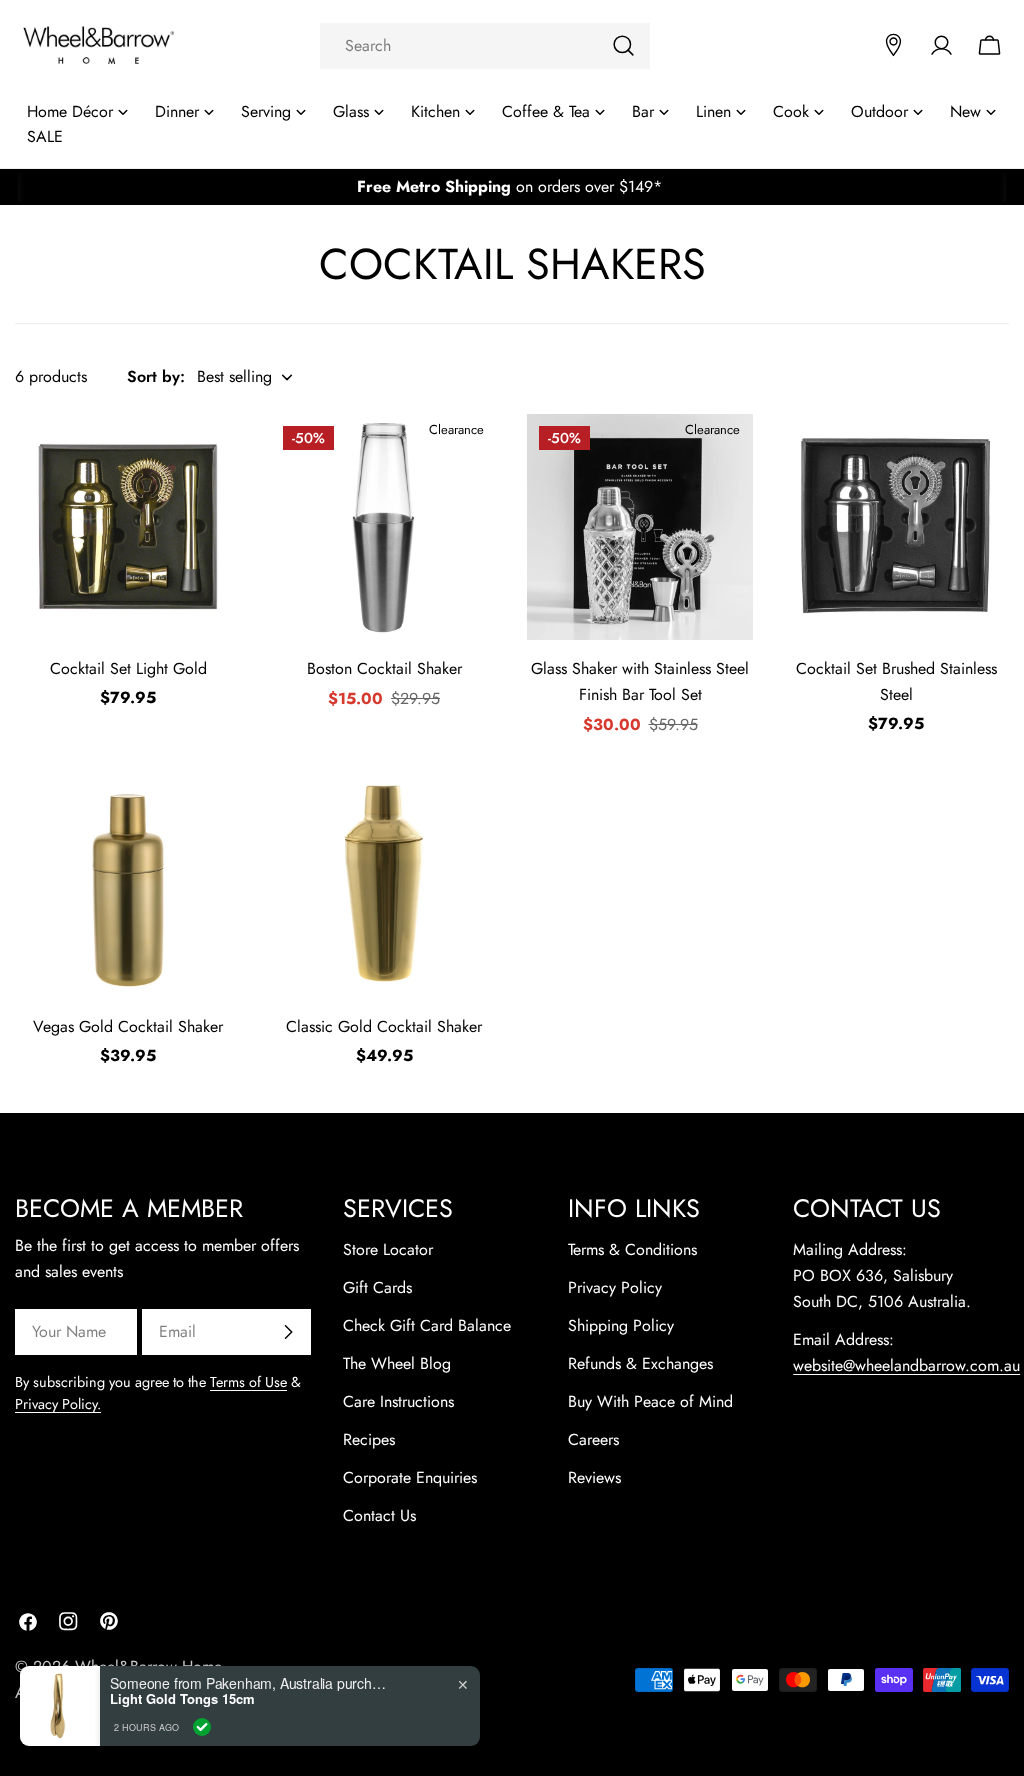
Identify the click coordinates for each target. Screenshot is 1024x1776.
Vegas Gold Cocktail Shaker (128, 1026)
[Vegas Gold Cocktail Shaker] (128, 885)
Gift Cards (377, 1287)
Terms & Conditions (632, 1249)
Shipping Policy (621, 1325)
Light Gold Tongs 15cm (182, 1699)
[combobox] (485, 46)
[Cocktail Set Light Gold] (128, 527)
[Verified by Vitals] (202, 1727)
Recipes (369, 1439)
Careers (593, 1439)
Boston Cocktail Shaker (384, 668)
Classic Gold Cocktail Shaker (384, 1026)
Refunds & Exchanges (640, 1363)
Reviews (594, 1477)
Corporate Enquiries (410, 1477)
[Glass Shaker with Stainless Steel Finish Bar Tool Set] (640, 527)
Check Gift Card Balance (427, 1325)
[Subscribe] (288, 1332)
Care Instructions (398, 1401)
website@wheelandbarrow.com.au (906, 1365)
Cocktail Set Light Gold (128, 668)
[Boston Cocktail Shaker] (384, 527)
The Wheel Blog (397, 1363)
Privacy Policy (615, 1287)
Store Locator (388, 1249)
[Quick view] (213, 457)
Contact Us (379, 1515)
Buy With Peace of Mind (650, 1401)
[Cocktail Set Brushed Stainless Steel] (896, 527)
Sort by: (156, 376)
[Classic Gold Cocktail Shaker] (384, 885)
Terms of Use (248, 1382)
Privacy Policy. (58, 1404)
